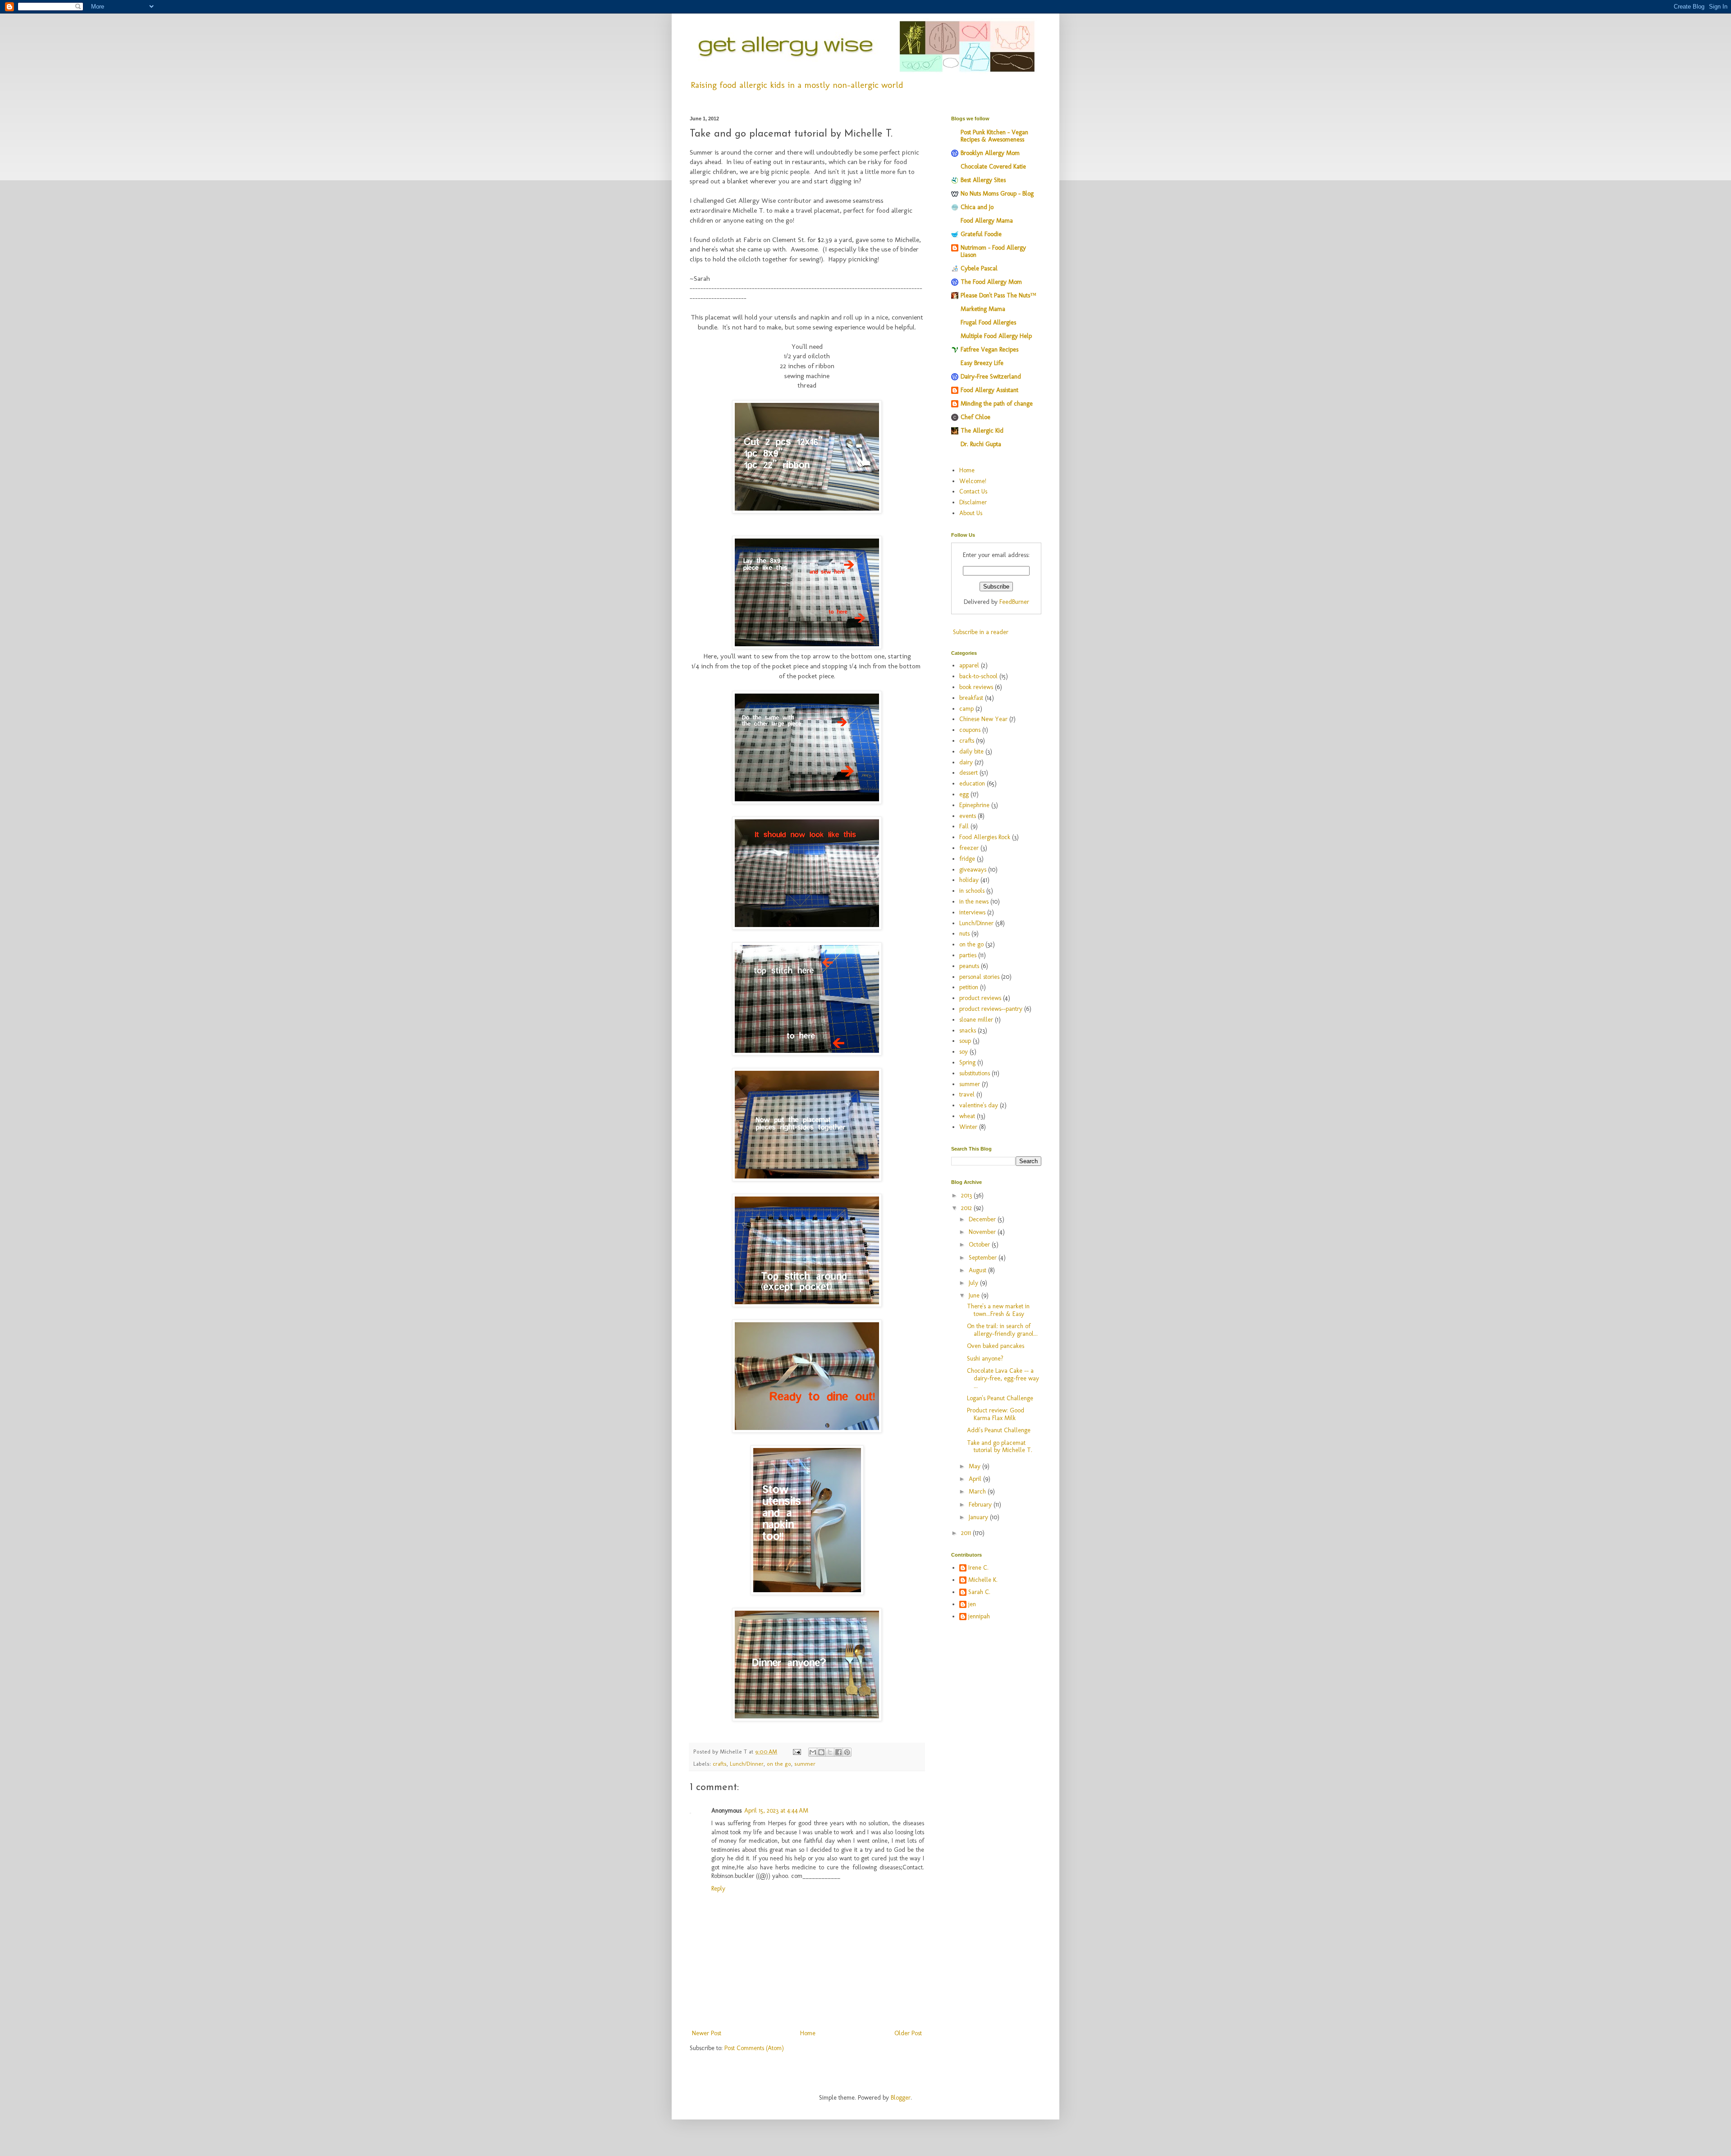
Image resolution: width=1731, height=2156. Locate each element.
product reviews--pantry (991, 1009)
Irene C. (978, 1568)
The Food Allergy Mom (991, 282)
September (984, 1258)
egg (964, 794)
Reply (718, 1889)
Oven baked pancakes (996, 1346)
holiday (969, 880)
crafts (720, 1764)
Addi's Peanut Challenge (999, 1430)
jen (972, 1604)
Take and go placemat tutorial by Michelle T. (1000, 1447)
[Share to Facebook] (838, 1752)
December (983, 1219)
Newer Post (707, 2033)
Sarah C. (979, 1592)
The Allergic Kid (982, 431)
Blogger (901, 2098)
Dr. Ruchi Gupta (981, 444)
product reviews (980, 998)
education (972, 783)
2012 (967, 1208)
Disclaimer (973, 502)
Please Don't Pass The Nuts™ (998, 295)
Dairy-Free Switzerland (991, 377)
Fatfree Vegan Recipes (989, 349)
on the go (779, 1764)
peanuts (969, 966)
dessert (969, 773)
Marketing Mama (983, 309)
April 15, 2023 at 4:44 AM (776, 1811)
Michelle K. (983, 1580)
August (978, 1270)
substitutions (975, 1073)
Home (808, 2033)
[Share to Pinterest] (847, 1752)
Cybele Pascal (979, 268)
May (975, 1466)
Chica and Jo (977, 207)
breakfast (971, 698)
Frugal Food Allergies (988, 322)
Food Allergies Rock (985, 837)
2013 (967, 1195)
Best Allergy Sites (983, 180)
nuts (964, 934)
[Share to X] (830, 1752)
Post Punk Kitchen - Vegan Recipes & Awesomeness (994, 136)
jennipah (979, 1617)
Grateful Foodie (981, 234)
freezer (969, 848)
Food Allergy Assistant (989, 390)
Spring (967, 1062)
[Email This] (813, 1752)
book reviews (976, 687)
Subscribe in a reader (981, 632)
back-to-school (978, 676)
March (978, 1491)
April (976, 1479)
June (975, 1295)
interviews (972, 912)
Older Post (908, 2033)
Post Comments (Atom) (754, 2048)
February (981, 1505)
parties (968, 955)
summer (805, 1764)
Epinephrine (974, 805)
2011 (967, 1533)
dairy (966, 762)
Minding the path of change (997, 404)
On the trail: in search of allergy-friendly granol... (1002, 1330)
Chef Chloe (975, 417)
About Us (971, 513)
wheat (967, 1116)
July (974, 1283)
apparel (969, 665)
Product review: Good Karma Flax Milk (996, 1414)
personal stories (979, 977)
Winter (968, 1127)
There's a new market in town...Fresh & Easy (998, 1310)
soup (965, 1041)
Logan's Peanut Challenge (1000, 1398)
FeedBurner (1014, 602)
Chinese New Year (983, 719)
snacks (968, 1030)
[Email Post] (797, 1752)
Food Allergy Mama (987, 221)
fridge (967, 859)
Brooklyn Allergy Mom (990, 153)
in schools (972, 891)
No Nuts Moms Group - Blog (997, 194)
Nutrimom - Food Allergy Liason (993, 251)
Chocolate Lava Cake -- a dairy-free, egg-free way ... (1003, 1378)
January (979, 1517)
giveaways (973, 870)
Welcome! (973, 481)
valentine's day (979, 1105)
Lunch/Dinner (747, 1764)
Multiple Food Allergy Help (996, 336)
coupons (970, 730)
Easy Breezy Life (982, 363)
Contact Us (973, 491)
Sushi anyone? (985, 1359)
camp (966, 709)
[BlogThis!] (821, 1752)
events (968, 816)
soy (964, 1052)
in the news (974, 902)
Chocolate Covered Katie (993, 167)
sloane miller (976, 1020)
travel (967, 1094)
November (983, 1232)
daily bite (971, 751)
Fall (964, 826)
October (980, 1245)
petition (969, 987)
